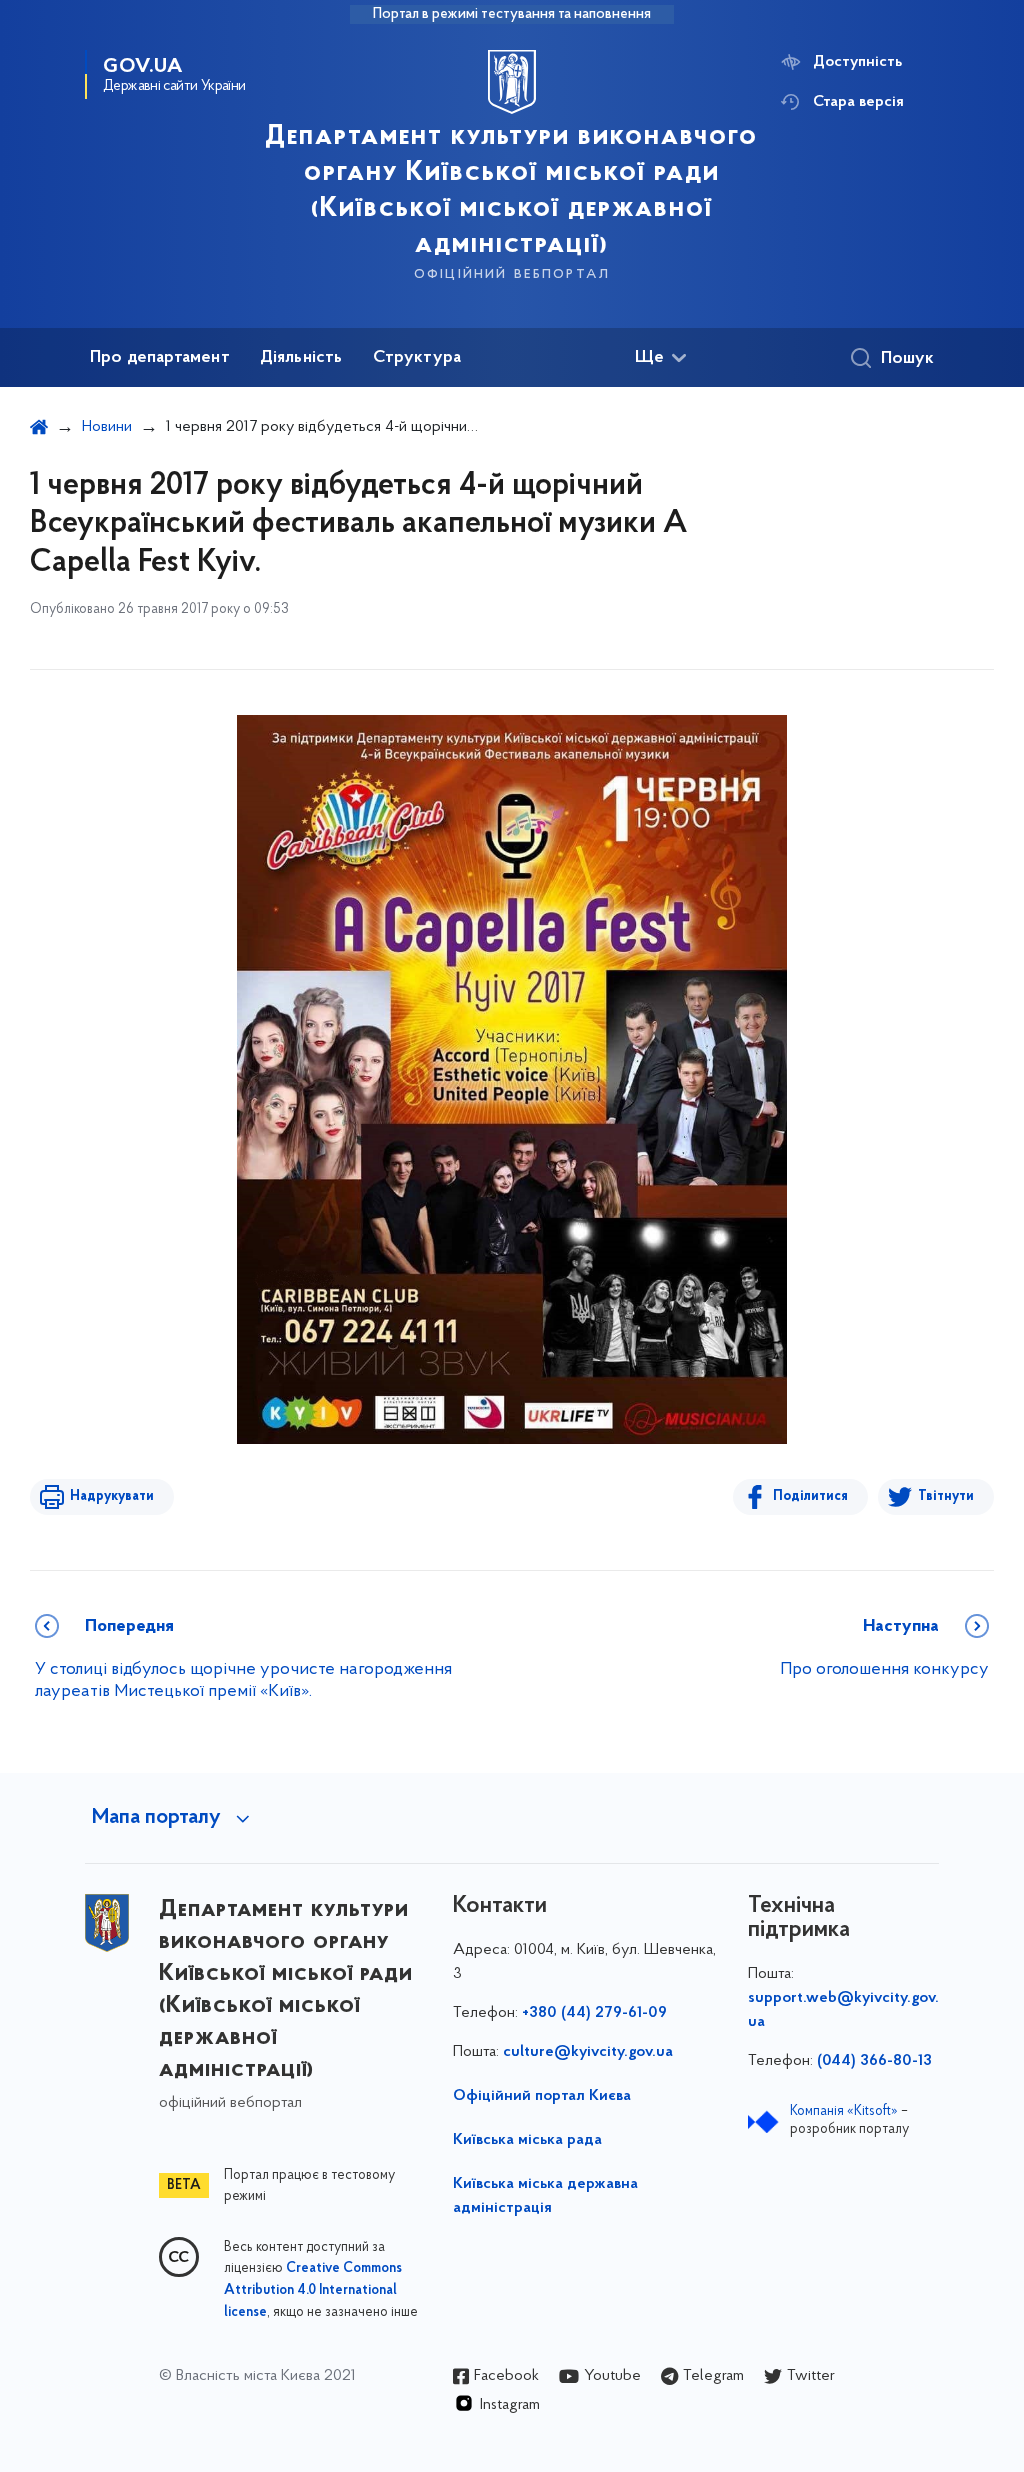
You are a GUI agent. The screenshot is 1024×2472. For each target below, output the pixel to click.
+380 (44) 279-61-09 (594, 2013)
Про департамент (160, 358)
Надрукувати (112, 1496)
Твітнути (946, 1496)
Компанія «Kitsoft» (844, 2111)
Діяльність (301, 358)
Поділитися (810, 1496)
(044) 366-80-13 (874, 2061)
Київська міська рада (527, 2140)
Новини (107, 427)
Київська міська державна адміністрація (545, 2196)
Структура (417, 358)
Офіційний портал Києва (542, 2096)
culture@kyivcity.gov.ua (588, 2052)
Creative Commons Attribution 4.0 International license (313, 2291)
